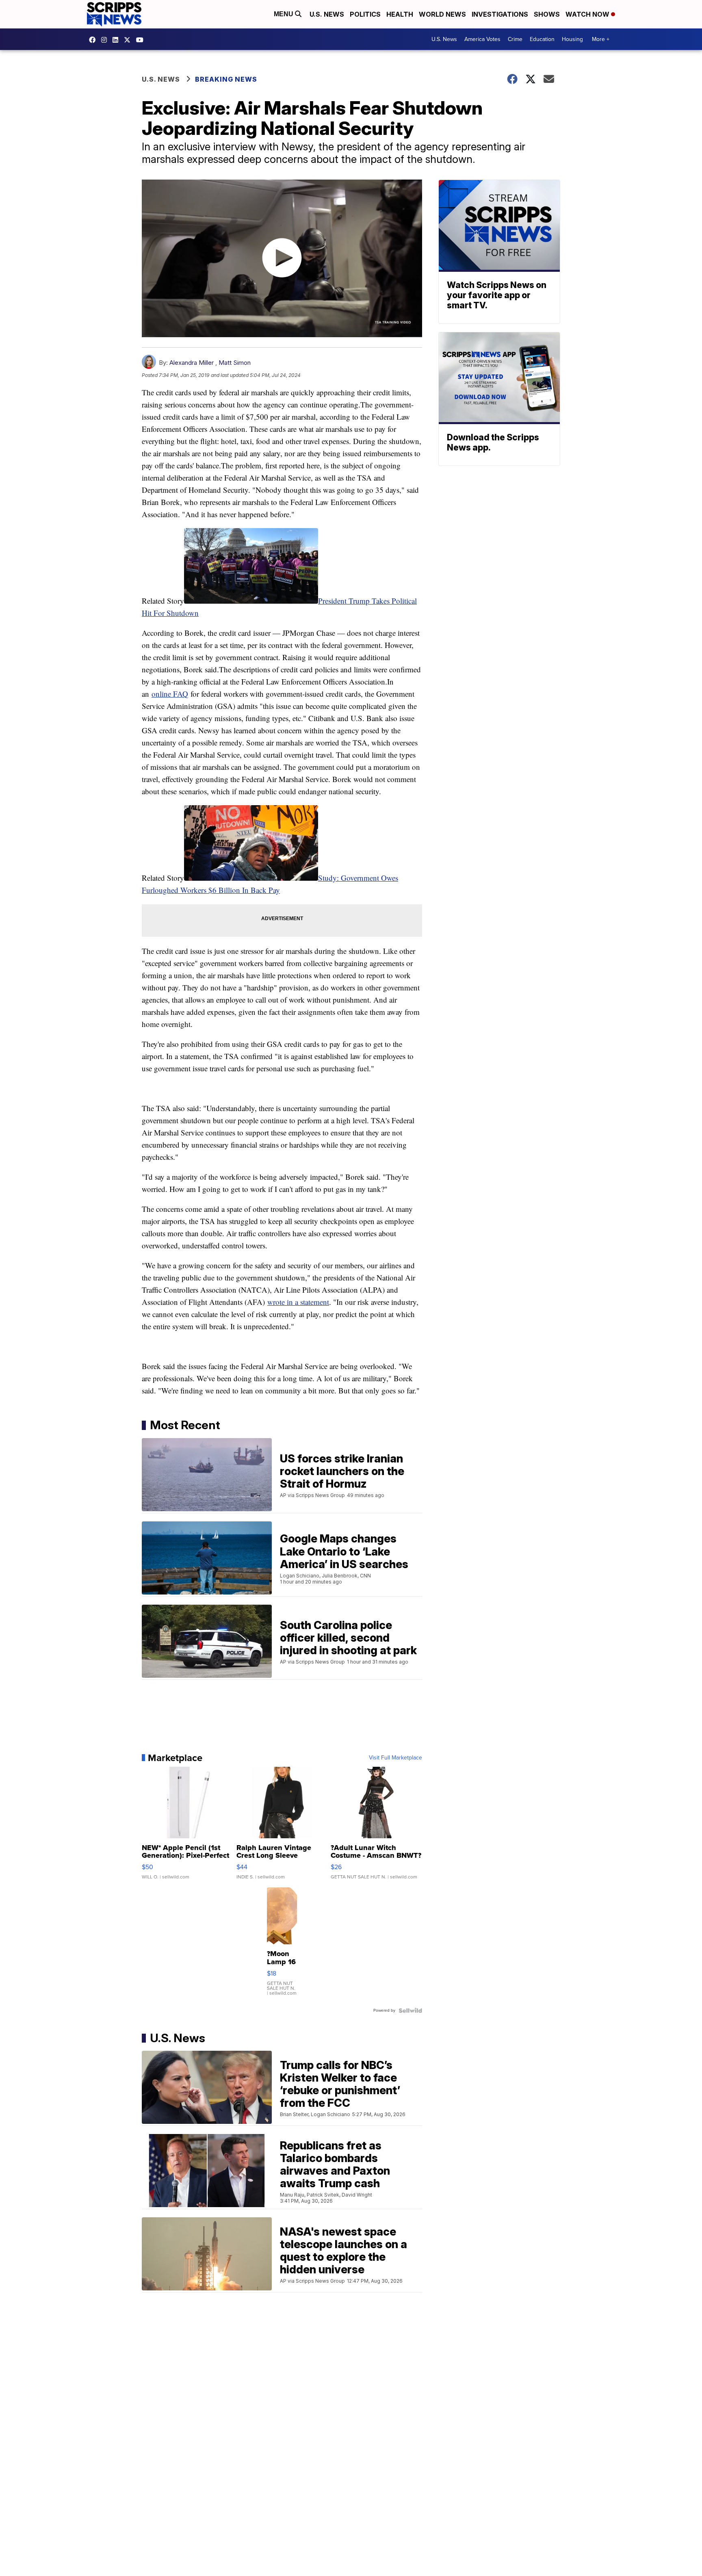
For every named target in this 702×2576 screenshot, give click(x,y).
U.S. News (327, 14)
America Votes (482, 39)
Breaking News (226, 79)
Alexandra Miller (192, 363)
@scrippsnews (142, 40)
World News (442, 14)
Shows (547, 14)
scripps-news (117, 40)
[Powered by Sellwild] (410, 2011)
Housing (572, 39)
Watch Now (588, 14)
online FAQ (170, 694)
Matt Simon (235, 363)
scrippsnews (94, 40)
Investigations (500, 14)
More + (601, 39)
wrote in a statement (298, 1302)
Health (400, 14)
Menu (284, 14)
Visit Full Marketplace (395, 1758)
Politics (365, 14)
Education (542, 39)
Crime (515, 39)
